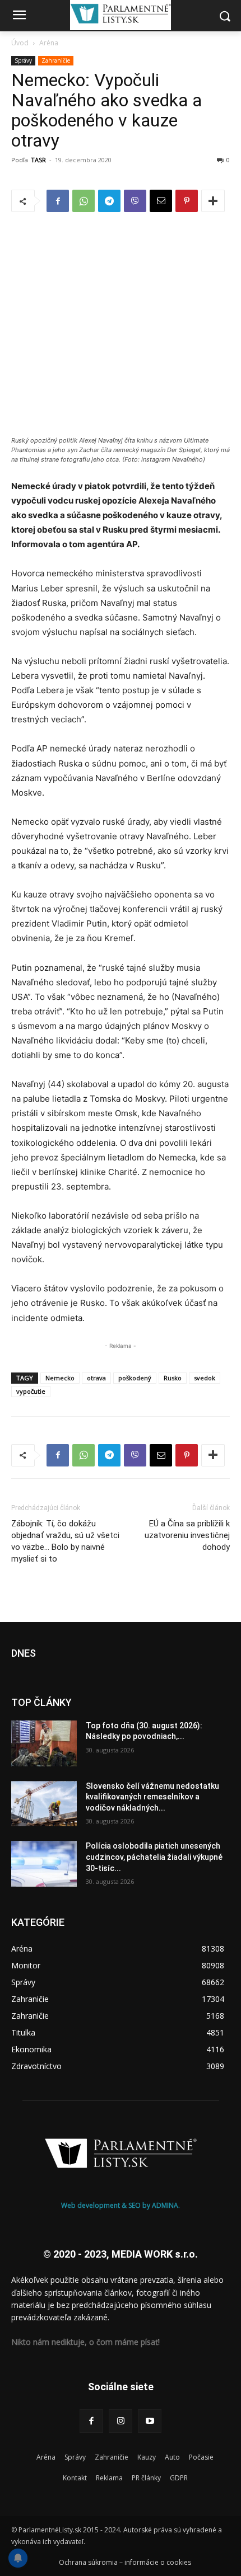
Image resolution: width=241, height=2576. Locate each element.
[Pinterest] (187, 201)
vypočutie (31, 1391)
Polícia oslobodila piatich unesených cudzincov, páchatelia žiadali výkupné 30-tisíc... (154, 1857)
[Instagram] (121, 2421)
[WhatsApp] (84, 201)
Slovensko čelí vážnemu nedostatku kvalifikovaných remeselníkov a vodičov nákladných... (152, 1797)
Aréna (49, 43)
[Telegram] (109, 201)
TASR (38, 160)
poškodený (135, 1378)
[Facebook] (58, 201)
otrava (96, 1378)
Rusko (173, 1378)
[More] (213, 201)
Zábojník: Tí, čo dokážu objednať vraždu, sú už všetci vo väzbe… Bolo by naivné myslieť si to (65, 1541)
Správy (23, 60)
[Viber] (135, 201)
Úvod (20, 43)
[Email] (161, 201)
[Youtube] (150, 2421)
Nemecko (60, 1378)
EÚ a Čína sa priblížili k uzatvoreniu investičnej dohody (187, 1535)
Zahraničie (56, 60)
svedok (205, 1378)
